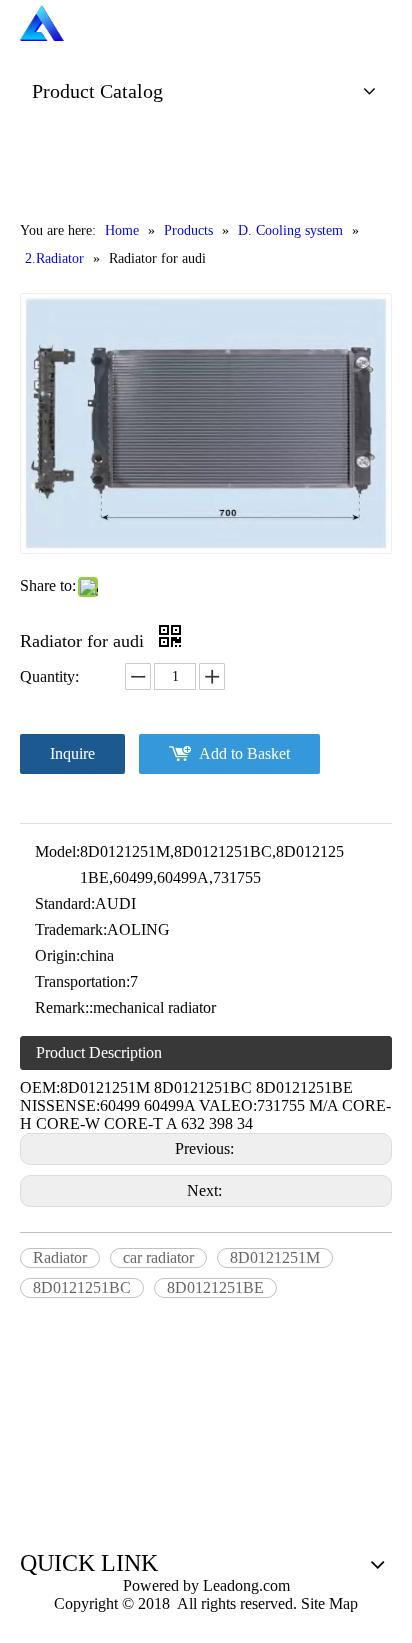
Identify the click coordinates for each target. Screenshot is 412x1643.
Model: (57, 851)
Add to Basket (244, 753)
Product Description (99, 1052)
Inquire (72, 753)
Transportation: (82, 981)
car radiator (158, 1257)
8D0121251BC (82, 1287)
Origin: (57, 955)
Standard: (65, 903)
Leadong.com (244, 1585)
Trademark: (71, 929)
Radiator (60, 1257)
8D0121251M (275, 1257)
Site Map (329, 1603)
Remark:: (64, 1007)
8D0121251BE (215, 1287)
